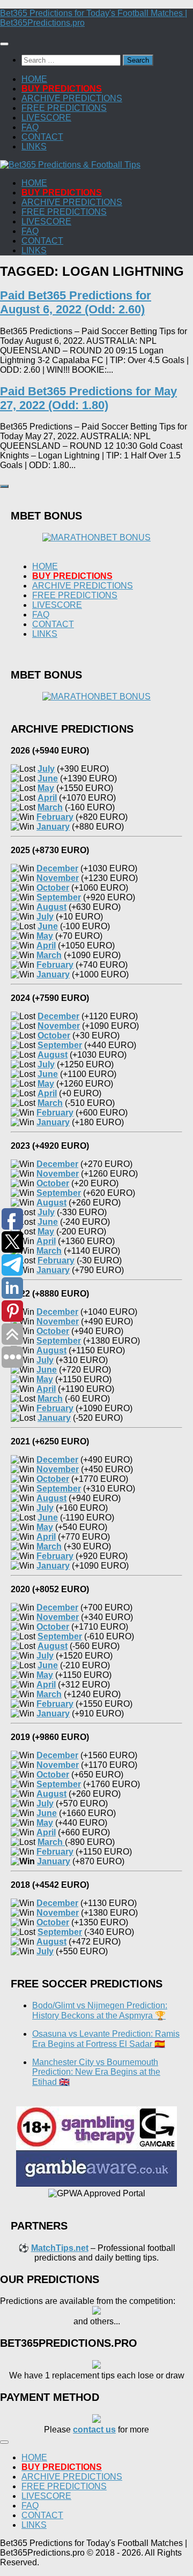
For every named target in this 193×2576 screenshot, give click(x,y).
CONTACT (42, 137)
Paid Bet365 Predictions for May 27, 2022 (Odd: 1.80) (88, 398)
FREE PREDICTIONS (64, 108)
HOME (34, 79)
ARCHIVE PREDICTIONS (72, 98)
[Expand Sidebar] (4, 486)
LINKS (34, 146)
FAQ (30, 127)
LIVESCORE (46, 118)
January (54, 1861)
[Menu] (4, 44)
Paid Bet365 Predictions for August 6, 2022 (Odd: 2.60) (76, 302)
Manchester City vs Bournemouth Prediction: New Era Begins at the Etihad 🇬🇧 (96, 2072)
